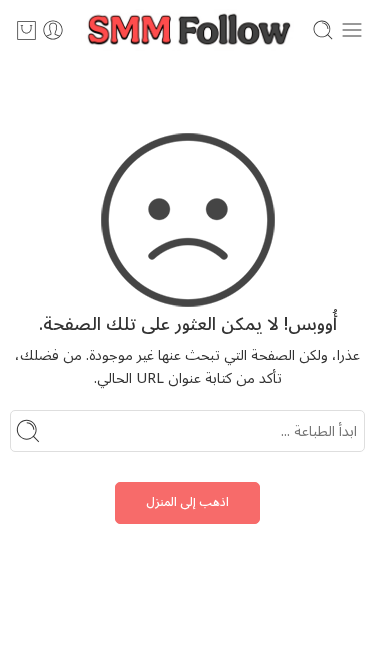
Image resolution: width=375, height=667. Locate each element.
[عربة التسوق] (26, 30)
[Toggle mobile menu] (352, 30)
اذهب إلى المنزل (187, 502)
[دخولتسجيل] (53, 30)
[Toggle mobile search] (323, 30)
